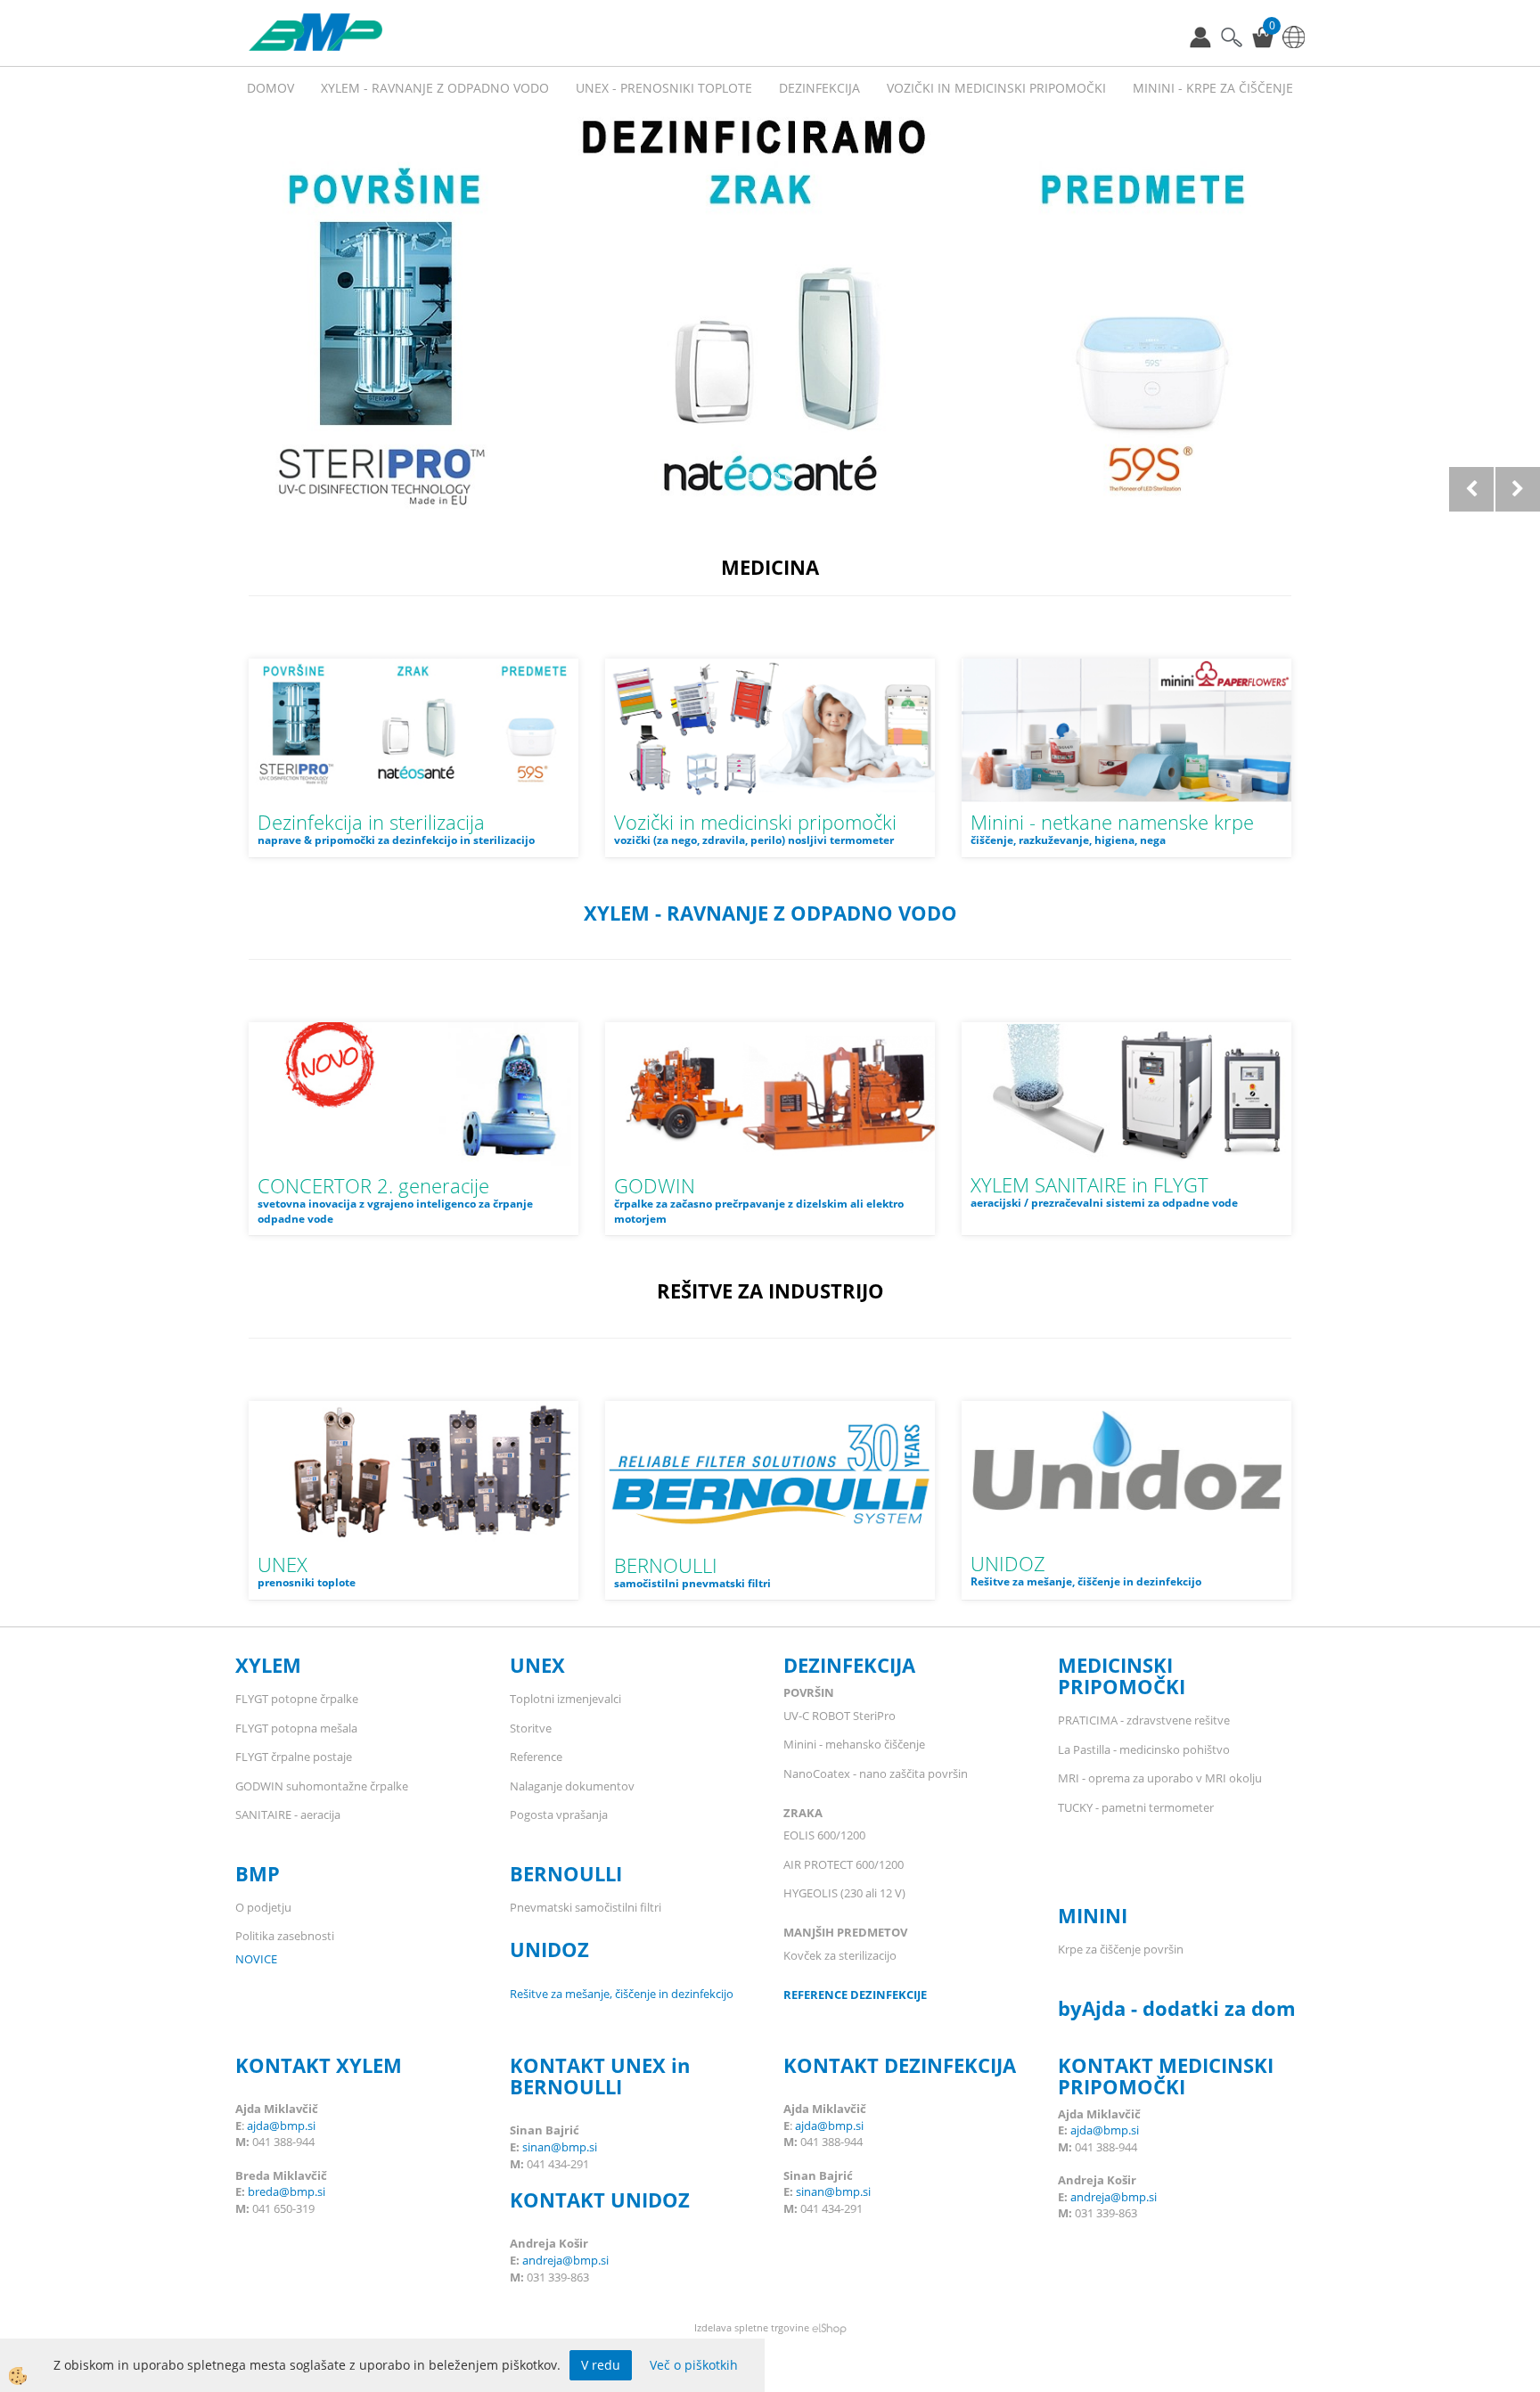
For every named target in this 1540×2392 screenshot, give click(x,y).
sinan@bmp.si (560, 2147)
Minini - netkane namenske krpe (1112, 822)
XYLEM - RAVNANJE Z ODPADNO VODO (435, 88)
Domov (270, 88)
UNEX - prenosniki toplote (664, 88)
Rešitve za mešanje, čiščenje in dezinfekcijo (622, 1994)
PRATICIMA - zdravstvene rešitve (1144, 1720)
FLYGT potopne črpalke (297, 1699)
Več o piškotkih (694, 2365)
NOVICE (256, 1959)
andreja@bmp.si (565, 2260)
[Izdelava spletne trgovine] (829, 2327)
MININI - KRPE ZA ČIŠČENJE (1213, 88)
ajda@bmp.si (281, 2126)
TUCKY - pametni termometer (1136, 1807)
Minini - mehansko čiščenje (854, 1744)
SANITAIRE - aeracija (288, 1814)
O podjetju (263, 1907)
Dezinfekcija (819, 88)
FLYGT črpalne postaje (295, 1757)
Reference (536, 1757)
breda (263, 2191)
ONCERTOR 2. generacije (380, 1185)
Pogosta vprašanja (559, 1814)
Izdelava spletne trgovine (752, 2327)
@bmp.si (302, 2191)
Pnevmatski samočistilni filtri (586, 1907)
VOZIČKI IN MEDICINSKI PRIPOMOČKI (996, 88)
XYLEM (271, 1665)
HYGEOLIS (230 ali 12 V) (844, 1893)
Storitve (531, 1728)
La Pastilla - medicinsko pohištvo (1144, 1749)
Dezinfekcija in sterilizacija (371, 822)
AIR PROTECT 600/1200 (844, 1864)
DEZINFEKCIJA (849, 1665)
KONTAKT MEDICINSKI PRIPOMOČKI (1166, 2076)
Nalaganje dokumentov (572, 1786)
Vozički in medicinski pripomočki (755, 822)
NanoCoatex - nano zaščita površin (876, 1774)
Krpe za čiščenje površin (1121, 1949)
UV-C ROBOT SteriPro (840, 1716)
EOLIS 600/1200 (826, 1835)
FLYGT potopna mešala (296, 1728)
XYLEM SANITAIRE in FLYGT (1089, 1184)
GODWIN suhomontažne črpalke (322, 1786)
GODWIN (655, 1185)
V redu (601, 2365)
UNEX (283, 1564)
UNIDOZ (1008, 1563)
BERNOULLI (666, 1565)
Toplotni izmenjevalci (565, 1699)
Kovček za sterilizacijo (840, 1955)
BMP (258, 1873)
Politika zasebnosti (285, 1936)
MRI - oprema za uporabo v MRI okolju (1160, 1778)
